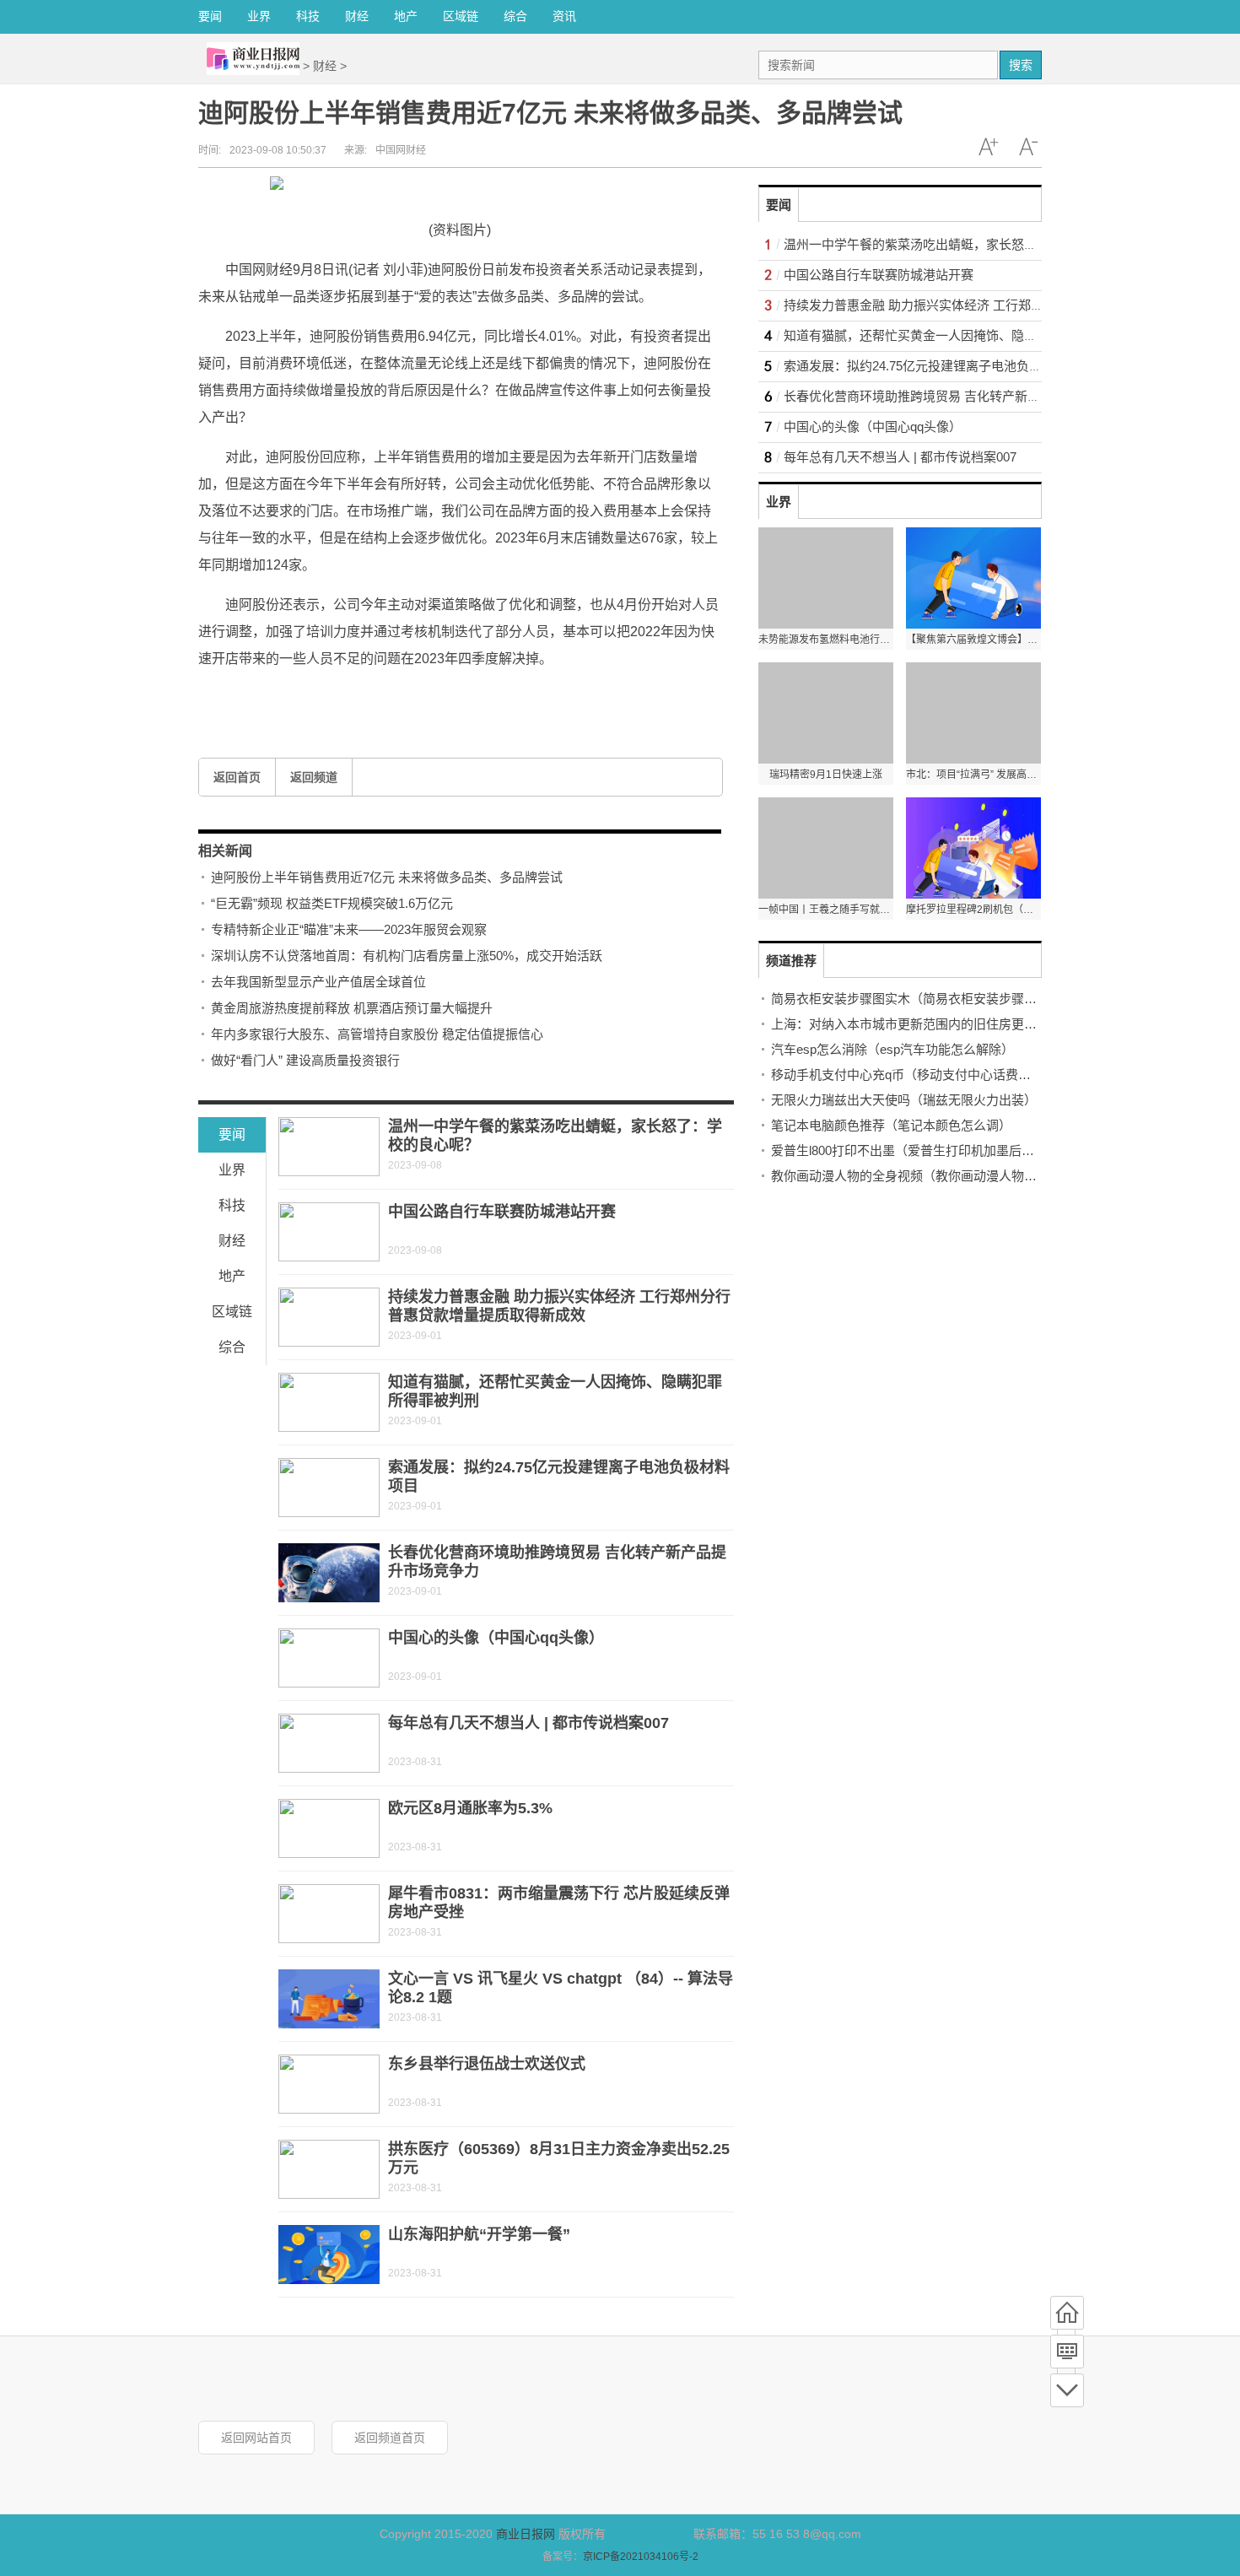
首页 (1067, 2313)
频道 (1067, 2352)
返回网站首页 (256, 2438)
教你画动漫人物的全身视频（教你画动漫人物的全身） (923, 1176)
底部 (1067, 2390)
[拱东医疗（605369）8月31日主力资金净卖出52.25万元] (329, 2169)
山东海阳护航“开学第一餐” (479, 2234)
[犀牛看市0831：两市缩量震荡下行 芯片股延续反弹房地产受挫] (329, 1914)
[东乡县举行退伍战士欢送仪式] (329, 2084)
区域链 (461, 16)
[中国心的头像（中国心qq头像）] (329, 1658)
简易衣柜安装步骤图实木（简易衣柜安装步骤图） (910, 999)
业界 (259, 16)
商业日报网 (526, 2534)
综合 (515, 16)
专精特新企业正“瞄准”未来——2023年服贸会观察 (349, 929)
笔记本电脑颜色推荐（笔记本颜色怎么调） (891, 1125)
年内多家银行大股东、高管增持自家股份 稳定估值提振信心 (377, 1034)
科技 (308, 16)
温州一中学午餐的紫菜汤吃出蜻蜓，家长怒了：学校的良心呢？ (961, 244)
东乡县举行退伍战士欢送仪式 (487, 2064)
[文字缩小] (1028, 147)
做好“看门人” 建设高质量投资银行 (305, 1060)
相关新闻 (225, 851)
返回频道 (314, 777)
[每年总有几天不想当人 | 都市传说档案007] (329, 1743)
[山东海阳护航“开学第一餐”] (329, 2255)
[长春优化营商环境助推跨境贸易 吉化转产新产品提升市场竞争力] (329, 1573)
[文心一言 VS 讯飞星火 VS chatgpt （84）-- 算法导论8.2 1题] (329, 1999)
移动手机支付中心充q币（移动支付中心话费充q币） (917, 1075)
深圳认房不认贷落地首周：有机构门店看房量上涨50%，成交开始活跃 (407, 956)
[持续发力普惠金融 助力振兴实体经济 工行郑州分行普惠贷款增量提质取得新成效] (329, 1317)
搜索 (1021, 65)
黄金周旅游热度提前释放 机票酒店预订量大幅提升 (352, 1008)
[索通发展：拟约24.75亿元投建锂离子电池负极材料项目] (329, 1488)
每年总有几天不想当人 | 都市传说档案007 (528, 1723)
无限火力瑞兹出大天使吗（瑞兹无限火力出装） (904, 1100)
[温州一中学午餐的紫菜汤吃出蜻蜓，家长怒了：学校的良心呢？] (329, 1147)
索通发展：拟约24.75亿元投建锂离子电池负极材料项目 (938, 366)
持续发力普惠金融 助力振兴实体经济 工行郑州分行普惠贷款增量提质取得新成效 (1008, 305)
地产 (406, 16)
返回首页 (237, 777)
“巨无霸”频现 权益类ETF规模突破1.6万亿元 (332, 903)
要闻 (210, 16)
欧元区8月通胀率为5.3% (470, 1808)
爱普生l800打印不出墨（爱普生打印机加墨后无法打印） (928, 1150)
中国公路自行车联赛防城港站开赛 (502, 1212)
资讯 (564, 16)
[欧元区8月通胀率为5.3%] (329, 1828)
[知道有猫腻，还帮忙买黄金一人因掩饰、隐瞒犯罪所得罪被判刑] (329, 1402)
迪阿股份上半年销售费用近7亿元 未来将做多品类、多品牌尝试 (387, 877)
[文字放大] (988, 147)
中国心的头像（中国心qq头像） (496, 1638)
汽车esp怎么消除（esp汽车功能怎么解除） (892, 1049)
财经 (357, 16)
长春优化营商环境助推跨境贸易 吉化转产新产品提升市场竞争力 (962, 396)
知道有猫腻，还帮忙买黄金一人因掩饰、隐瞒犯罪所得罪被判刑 (961, 335)
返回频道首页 (390, 2438)
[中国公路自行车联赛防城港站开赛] (329, 1232)
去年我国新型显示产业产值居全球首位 (318, 982)
